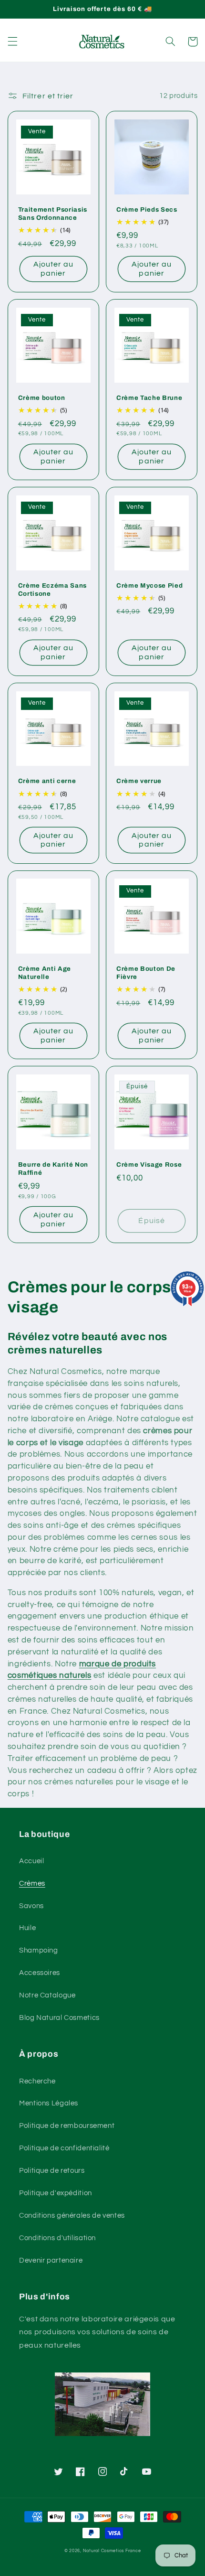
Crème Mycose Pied (149, 585)
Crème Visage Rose (149, 1165)
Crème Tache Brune (149, 398)
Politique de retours (52, 2171)
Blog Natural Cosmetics (59, 2018)
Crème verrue (139, 781)
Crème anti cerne (47, 781)
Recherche (37, 2081)
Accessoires (40, 1973)
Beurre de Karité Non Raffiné (53, 1169)
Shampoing (39, 1950)
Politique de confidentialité (64, 2148)
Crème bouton (42, 398)
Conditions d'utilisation (57, 2238)
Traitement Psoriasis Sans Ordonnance (53, 214)
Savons (31, 1906)
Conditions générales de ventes (72, 2216)
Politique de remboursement (67, 2126)
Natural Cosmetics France (112, 2551)
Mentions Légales (49, 2103)
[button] (12, 42)
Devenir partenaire (51, 2260)
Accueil (31, 1861)
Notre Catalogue (47, 1995)
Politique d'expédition (56, 2193)
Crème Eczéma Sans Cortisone (52, 590)
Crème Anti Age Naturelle (45, 973)
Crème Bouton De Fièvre (146, 973)
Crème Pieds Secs (147, 209)
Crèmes (32, 1884)
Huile (27, 1928)
